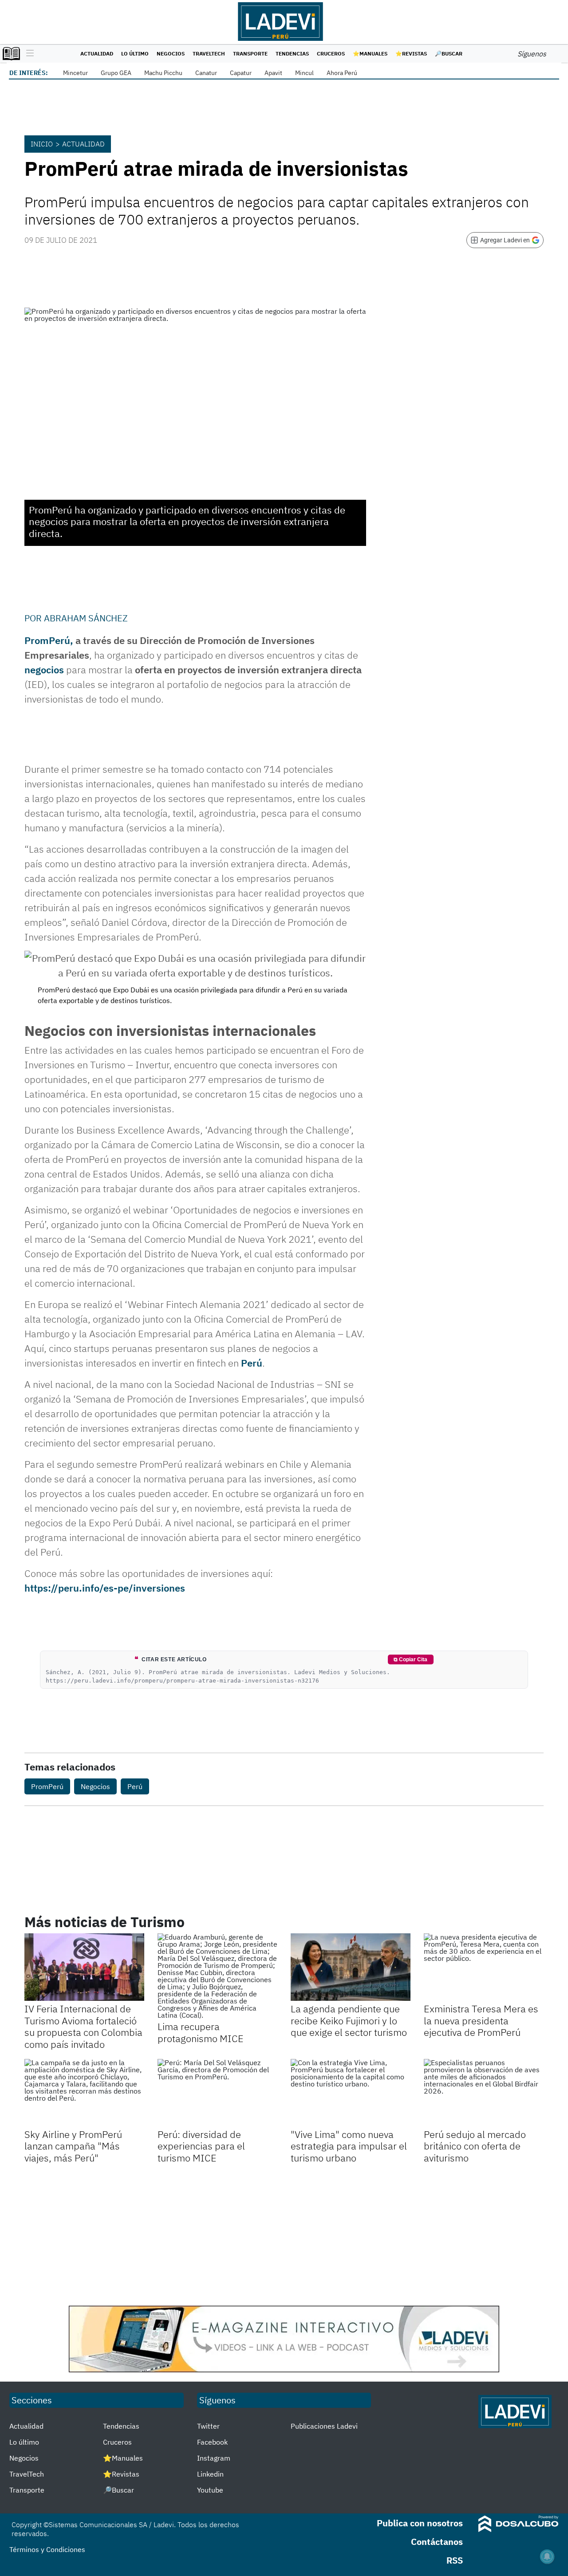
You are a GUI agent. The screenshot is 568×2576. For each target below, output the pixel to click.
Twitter (208, 2426)
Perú (252, 1363)
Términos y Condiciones (47, 2549)
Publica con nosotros (420, 2523)
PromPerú (47, 1786)
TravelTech (209, 53)
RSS (455, 2560)
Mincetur (75, 73)
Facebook (212, 2442)
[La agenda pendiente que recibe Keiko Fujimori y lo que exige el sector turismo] (351, 1967)
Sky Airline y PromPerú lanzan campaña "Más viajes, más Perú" (73, 2146)
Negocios (171, 53)
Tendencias (292, 53)
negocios (44, 670)
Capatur (241, 73)
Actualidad (97, 53)
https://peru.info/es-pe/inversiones (105, 1588)
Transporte (250, 53)
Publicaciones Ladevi (324, 2426)
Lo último (135, 53)
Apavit (273, 73)
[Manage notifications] (547, 2556)
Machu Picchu (163, 73)
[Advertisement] (284, 2235)
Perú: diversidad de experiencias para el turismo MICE (201, 2146)
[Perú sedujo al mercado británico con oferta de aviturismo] (484, 2093)
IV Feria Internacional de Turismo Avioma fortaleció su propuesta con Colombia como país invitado (83, 2026)
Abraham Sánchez (86, 618)
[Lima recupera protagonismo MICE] (217, 1976)
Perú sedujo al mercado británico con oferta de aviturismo (475, 2146)
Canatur (206, 73)
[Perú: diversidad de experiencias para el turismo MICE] (217, 2093)
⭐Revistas (411, 53)
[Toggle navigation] (28, 54)
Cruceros (331, 53)
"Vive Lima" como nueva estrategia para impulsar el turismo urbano (349, 2146)
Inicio (42, 144)
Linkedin (210, 2474)
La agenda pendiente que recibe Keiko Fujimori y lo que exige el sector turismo (349, 2020)
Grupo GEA (116, 73)
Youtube (210, 2490)
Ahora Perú (342, 73)
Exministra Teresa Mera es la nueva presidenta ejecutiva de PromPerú (481, 2020)
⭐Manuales (370, 53)
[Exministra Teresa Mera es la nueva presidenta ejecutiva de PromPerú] (484, 1967)
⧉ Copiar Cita (410, 1659)
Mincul (304, 73)
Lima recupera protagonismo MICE (201, 2032)
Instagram (214, 2458)
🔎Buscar (449, 53)
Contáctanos (437, 2542)
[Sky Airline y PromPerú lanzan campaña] (84, 2093)
